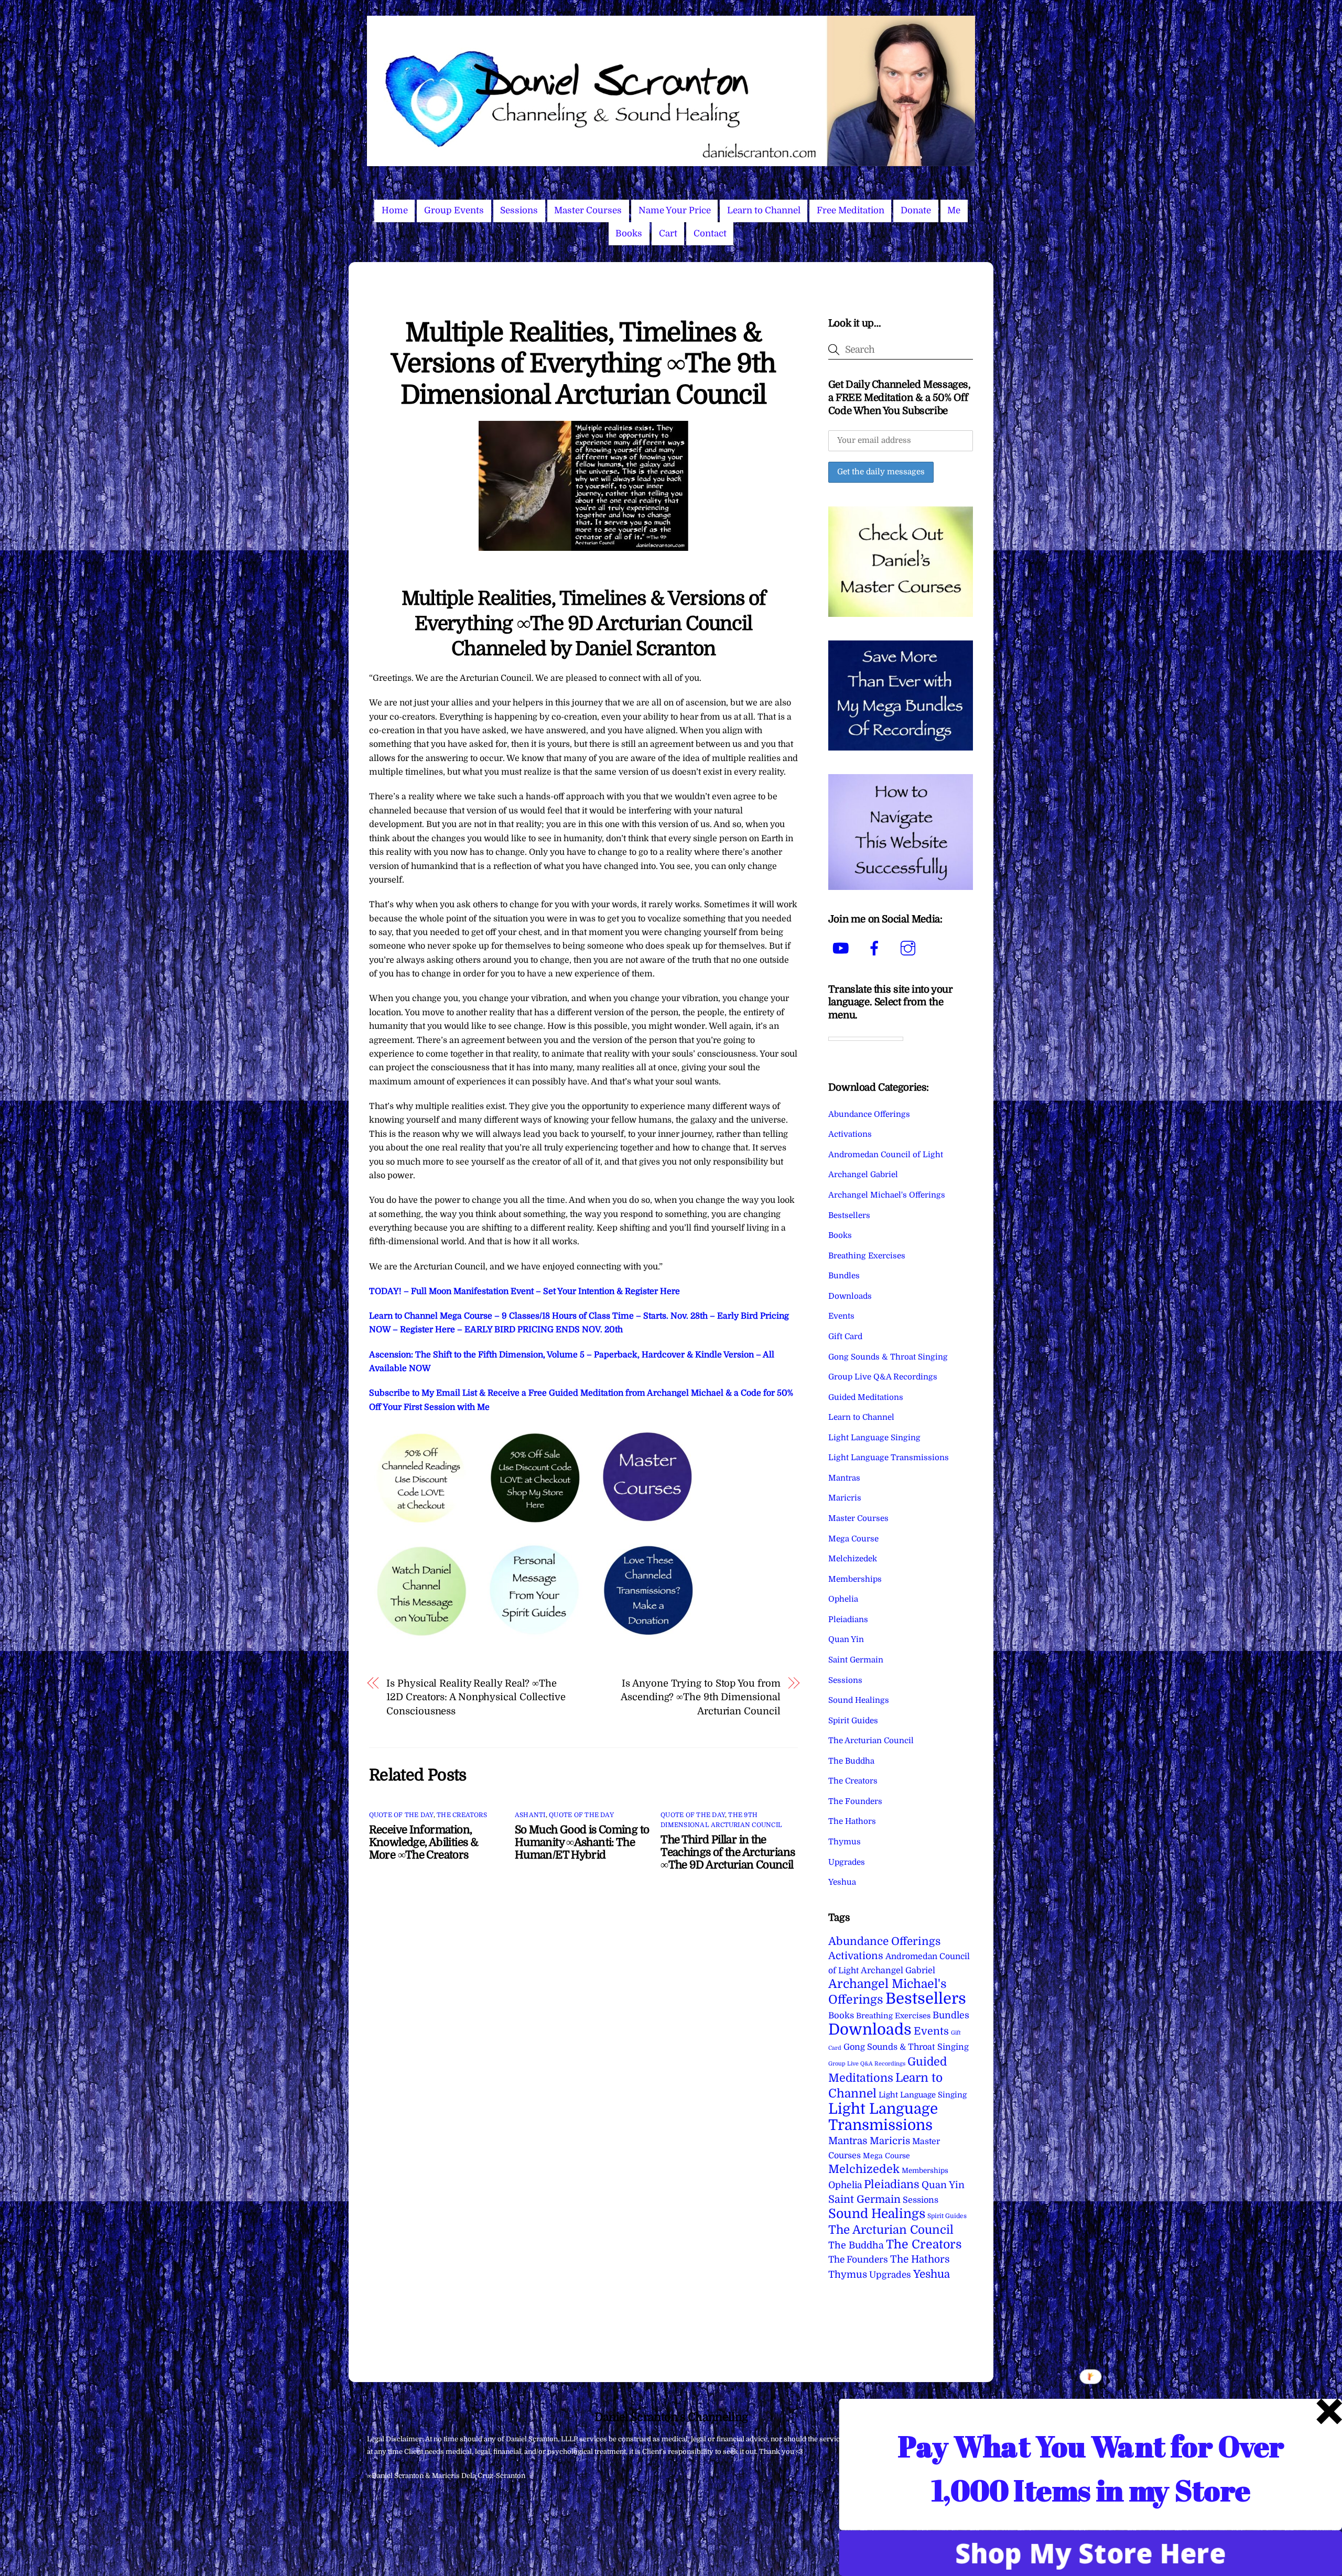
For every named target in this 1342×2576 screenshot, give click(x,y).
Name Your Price (675, 210)
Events (841, 1316)
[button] (1091, 2468)
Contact (710, 233)
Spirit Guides (853, 1721)
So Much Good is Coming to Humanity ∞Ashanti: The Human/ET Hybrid (582, 1842)
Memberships (855, 1579)
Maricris (845, 1498)
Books (629, 233)
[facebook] (876, 948)
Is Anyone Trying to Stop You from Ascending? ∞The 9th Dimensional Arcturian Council (700, 1697)
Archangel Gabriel (863, 1175)
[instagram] (910, 948)
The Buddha (851, 1761)
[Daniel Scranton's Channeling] (671, 162)
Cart (668, 233)
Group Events (454, 210)
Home (395, 210)
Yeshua (842, 1882)
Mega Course (853, 1539)
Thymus (845, 1842)
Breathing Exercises (867, 1256)
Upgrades (847, 1862)
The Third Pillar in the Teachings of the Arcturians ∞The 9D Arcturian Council (728, 1852)
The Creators (462, 1815)
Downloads (850, 1296)
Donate (916, 210)
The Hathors (852, 1821)
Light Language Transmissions (889, 1458)
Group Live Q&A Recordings (883, 1377)
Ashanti (530, 1815)
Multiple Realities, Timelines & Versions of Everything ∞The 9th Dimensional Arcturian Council (583, 364)
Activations (850, 1134)
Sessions (519, 210)
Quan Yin (846, 1639)
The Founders (855, 1801)
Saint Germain (856, 1660)
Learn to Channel (764, 210)
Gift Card (845, 1336)
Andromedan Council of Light (886, 1155)
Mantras (844, 1478)
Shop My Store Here (1090, 2553)
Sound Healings (859, 1700)
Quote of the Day (401, 1815)
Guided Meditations (866, 1397)
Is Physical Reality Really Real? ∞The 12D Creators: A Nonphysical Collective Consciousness (476, 1697)
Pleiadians (848, 1619)
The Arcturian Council (871, 1741)
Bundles (844, 1276)
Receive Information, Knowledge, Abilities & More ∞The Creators (424, 1842)
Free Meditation (851, 210)
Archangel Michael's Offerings (887, 1195)
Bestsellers (849, 1215)
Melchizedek (853, 1559)
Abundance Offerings (869, 1114)
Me (954, 210)
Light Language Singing (874, 1438)
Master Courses (588, 210)
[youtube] (843, 948)
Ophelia (843, 1599)
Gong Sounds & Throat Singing (888, 1357)
